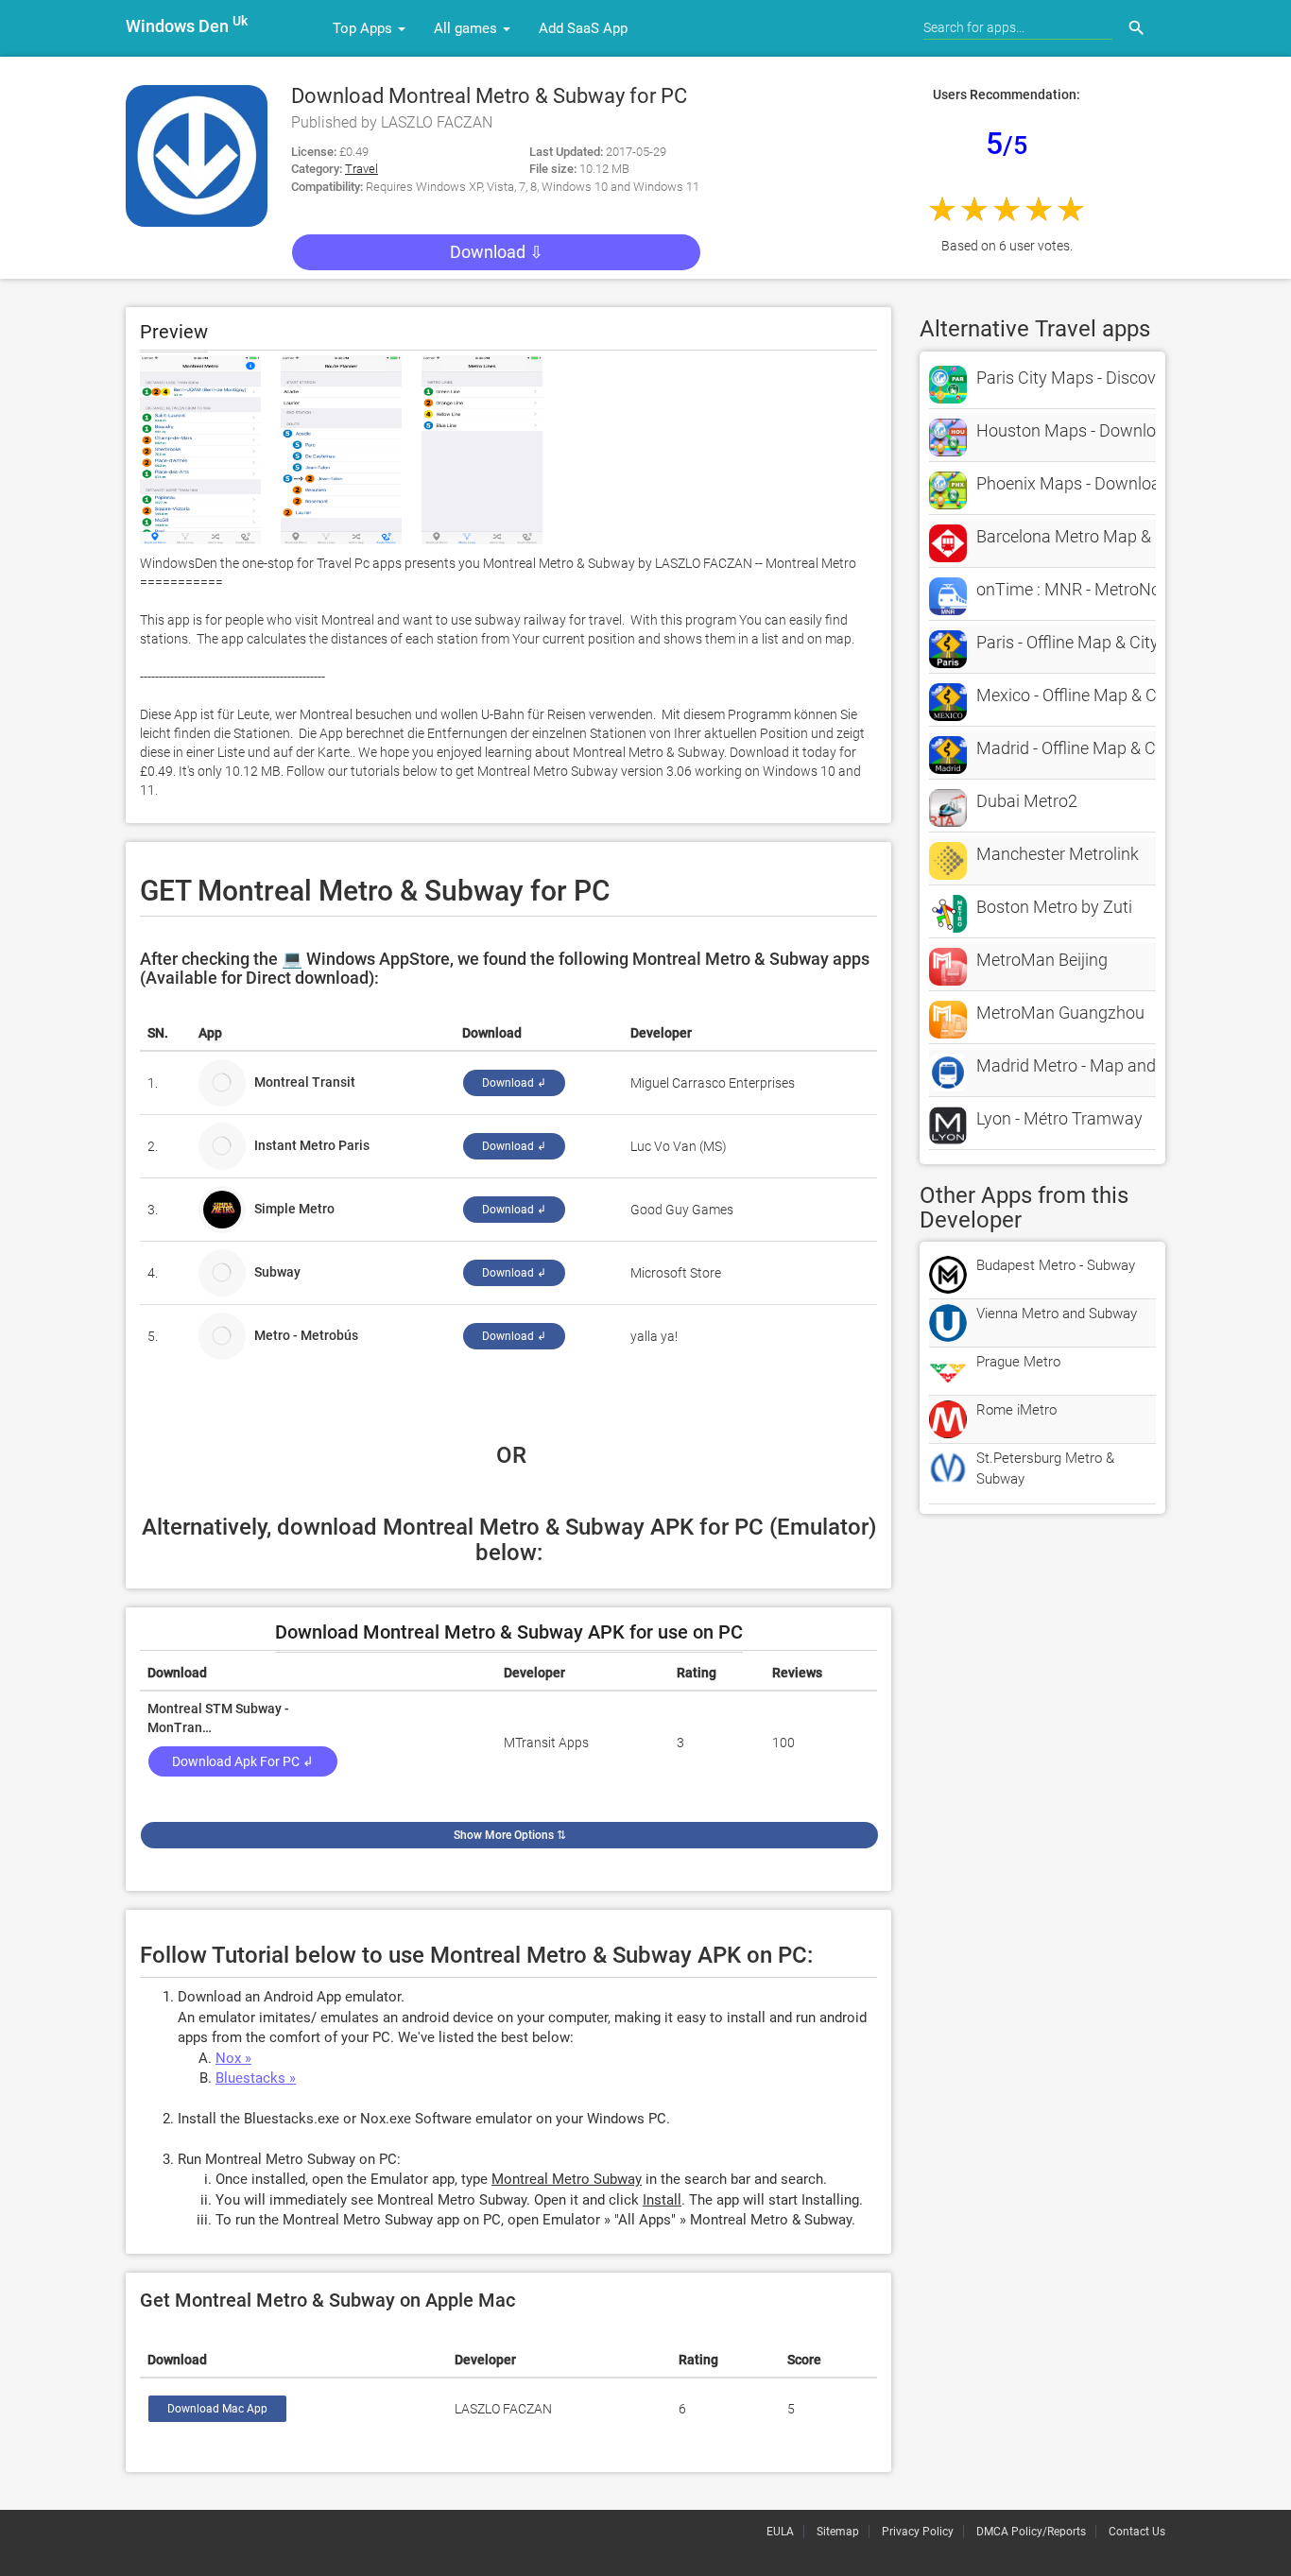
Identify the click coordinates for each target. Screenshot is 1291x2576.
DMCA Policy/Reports (1031, 2532)
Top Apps (364, 28)
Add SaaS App (583, 28)
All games (467, 28)
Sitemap (838, 2532)
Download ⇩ (497, 252)
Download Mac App (217, 2409)
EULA (780, 2532)
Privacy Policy (918, 2532)
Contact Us (1137, 2532)
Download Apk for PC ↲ (243, 1761)
